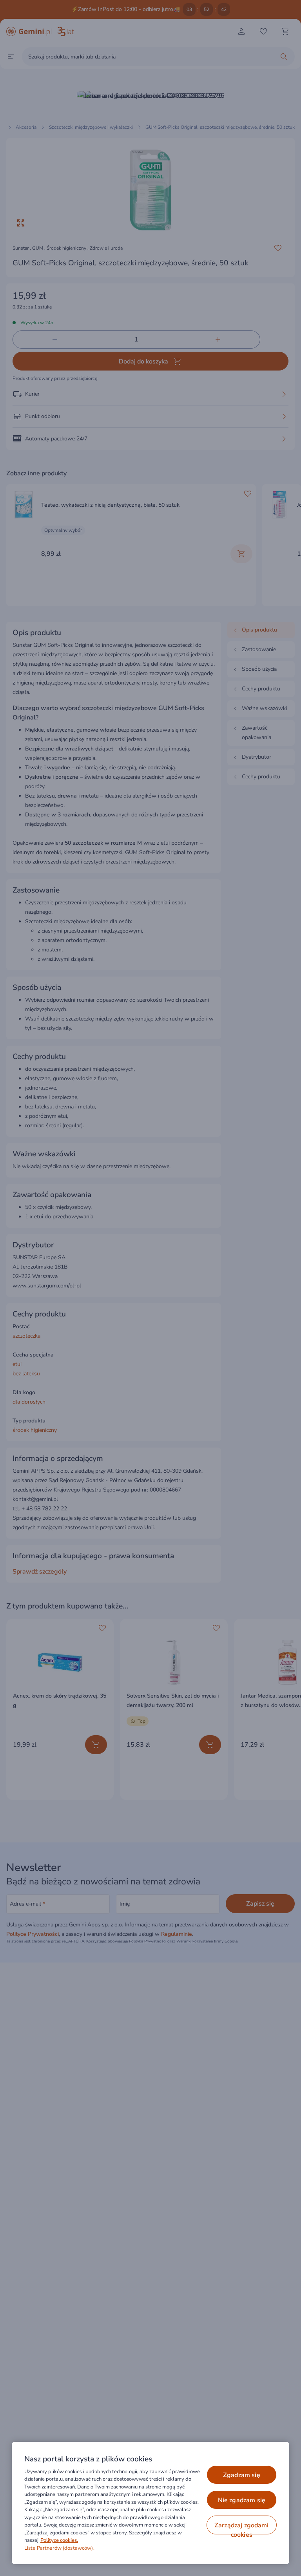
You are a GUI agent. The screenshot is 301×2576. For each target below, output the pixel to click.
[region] (150, 2503)
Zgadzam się (242, 2475)
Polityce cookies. (59, 2540)
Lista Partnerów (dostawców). (59, 2548)
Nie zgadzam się (242, 2500)
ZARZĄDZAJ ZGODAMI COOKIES (242, 2528)
